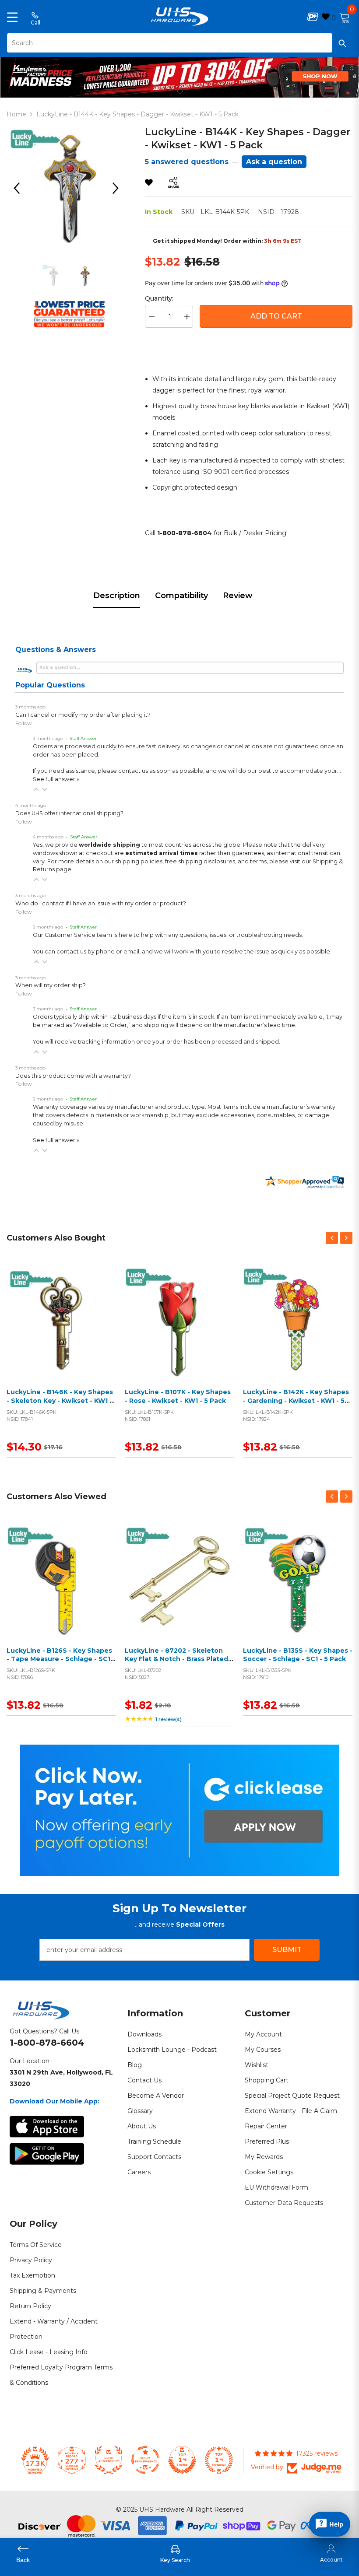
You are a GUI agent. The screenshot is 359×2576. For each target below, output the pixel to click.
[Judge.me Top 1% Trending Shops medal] (219, 2460)
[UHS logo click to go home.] (180, 17)
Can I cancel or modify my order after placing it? (83, 715)
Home (16, 114)
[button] (36, 789)
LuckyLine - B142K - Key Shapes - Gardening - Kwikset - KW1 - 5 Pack (296, 1400)
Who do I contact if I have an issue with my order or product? (101, 903)
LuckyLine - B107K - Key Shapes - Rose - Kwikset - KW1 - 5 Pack (178, 1396)
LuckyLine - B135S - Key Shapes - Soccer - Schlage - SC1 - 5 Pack (298, 1655)
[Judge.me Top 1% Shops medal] (182, 2460)
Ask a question (274, 162)
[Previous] (20, 188)
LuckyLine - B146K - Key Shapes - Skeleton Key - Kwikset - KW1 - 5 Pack (60, 1400)
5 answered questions (187, 162)
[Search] (179, 43)
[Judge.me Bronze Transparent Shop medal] (145, 2460)
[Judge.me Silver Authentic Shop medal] (109, 2460)
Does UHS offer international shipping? (69, 813)
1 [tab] (180, 91)
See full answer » (56, 779)
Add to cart (59, 1333)
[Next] (119, 188)
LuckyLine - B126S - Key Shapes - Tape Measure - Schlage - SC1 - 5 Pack (61, 1659)
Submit (287, 1950)
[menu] (12, 17)
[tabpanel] (179, 75)
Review (238, 596)
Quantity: (159, 298)
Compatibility (181, 596)
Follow (24, 723)
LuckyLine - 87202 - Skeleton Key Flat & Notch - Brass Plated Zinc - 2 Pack (176, 1659)
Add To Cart (276, 316)
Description (117, 596)
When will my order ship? (51, 985)
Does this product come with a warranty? (73, 1076)
